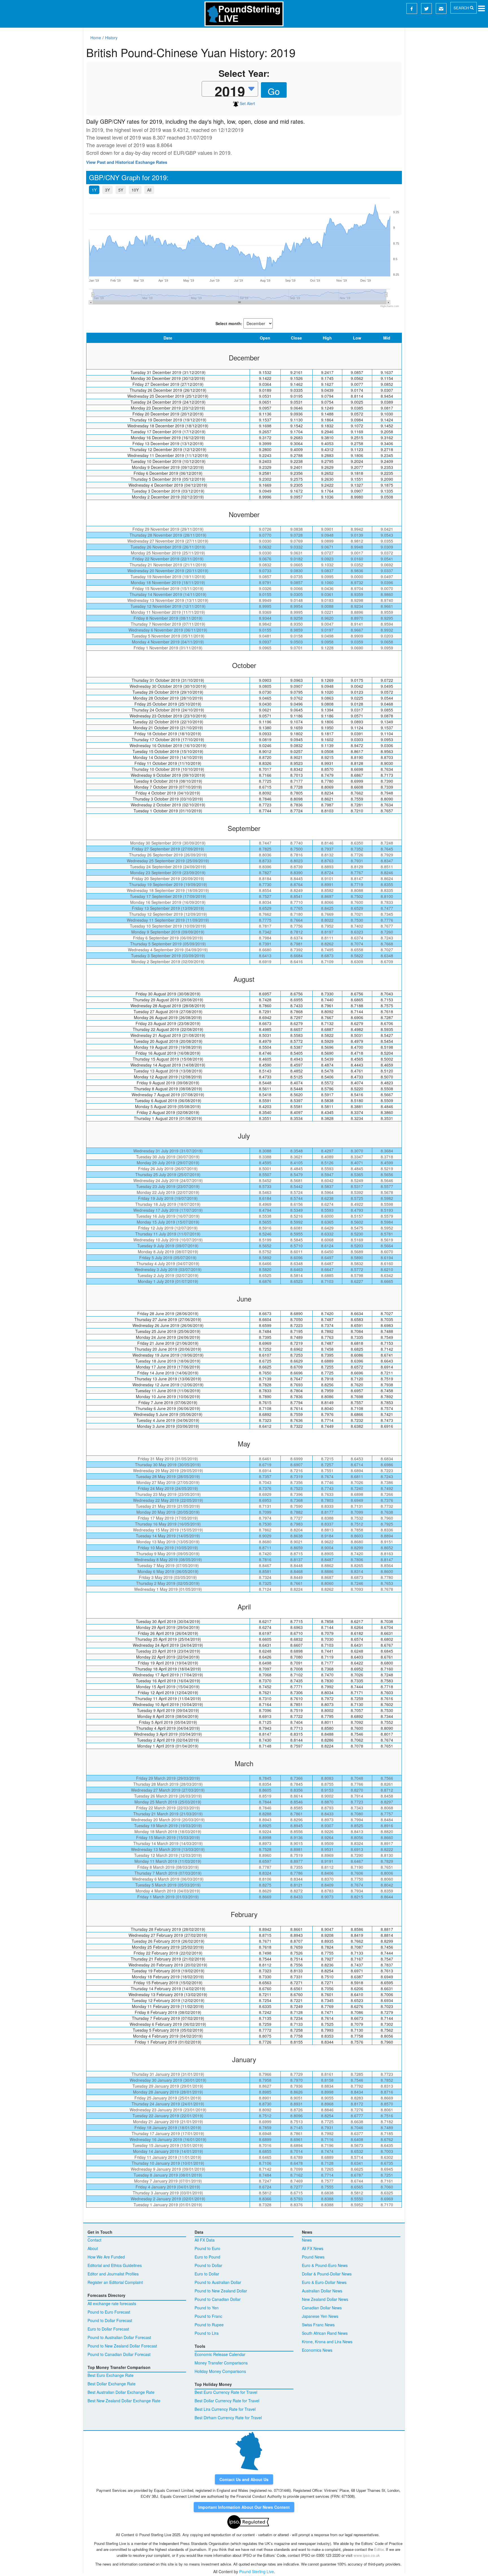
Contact (94, 2240)
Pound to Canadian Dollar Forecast (119, 2354)
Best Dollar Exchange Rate (112, 2384)
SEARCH (462, 8)
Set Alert (247, 103)
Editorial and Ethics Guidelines (115, 2265)
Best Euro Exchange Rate (111, 2375)
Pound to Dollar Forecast (110, 2320)
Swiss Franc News (318, 2325)
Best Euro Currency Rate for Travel (226, 2392)
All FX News (313, 2248)
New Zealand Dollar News (325, 2299)
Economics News (317, 2350)
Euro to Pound (207, 2257)
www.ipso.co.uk (367, 2555)
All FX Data (205, 2240)
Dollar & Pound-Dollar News (327, 2274)
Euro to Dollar (207, 2274)
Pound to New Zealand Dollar (221, 2291)
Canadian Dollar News (322, 2308)
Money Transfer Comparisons (221, 2363)
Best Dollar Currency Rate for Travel (227, 2401)
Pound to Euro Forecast (109, 2312)
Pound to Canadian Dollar (218, 2299)
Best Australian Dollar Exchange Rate (121, 2392)
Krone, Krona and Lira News (327, 2342)
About (93, 2248)
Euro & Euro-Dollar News (324, 2282)
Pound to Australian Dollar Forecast (119, 2337)
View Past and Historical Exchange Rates (127, 162)
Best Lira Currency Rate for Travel (225, 2409)
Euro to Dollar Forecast (108, 2329)
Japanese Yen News (320, 2316)
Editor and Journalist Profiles (113, 2274)
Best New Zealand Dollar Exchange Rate (124, 2401)
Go (274, 91)
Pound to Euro (207, 2248)
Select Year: (244, 73)
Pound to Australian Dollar (218, 2282)
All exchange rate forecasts (112, 2303)
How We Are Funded (106, 2257)
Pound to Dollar (208, 2265)
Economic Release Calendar (220, 2354)
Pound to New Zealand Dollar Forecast (122, 2346)
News (307, 2240)
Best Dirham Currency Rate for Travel (228, 2418)
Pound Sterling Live (257, 2571)
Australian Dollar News (322, 2291)
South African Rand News (325, 2333)
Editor (379, 2549)
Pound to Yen (207, 2308)
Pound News (313, 2257)
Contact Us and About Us (244, 2479)
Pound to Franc (208, 2316)
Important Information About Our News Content (244, 2507)
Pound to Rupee (209, 2325)
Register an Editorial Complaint (115, 2282)
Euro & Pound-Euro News (325, 2265)
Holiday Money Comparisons (220, 2371)
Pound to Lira (207, 2333)
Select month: (229, 323)
